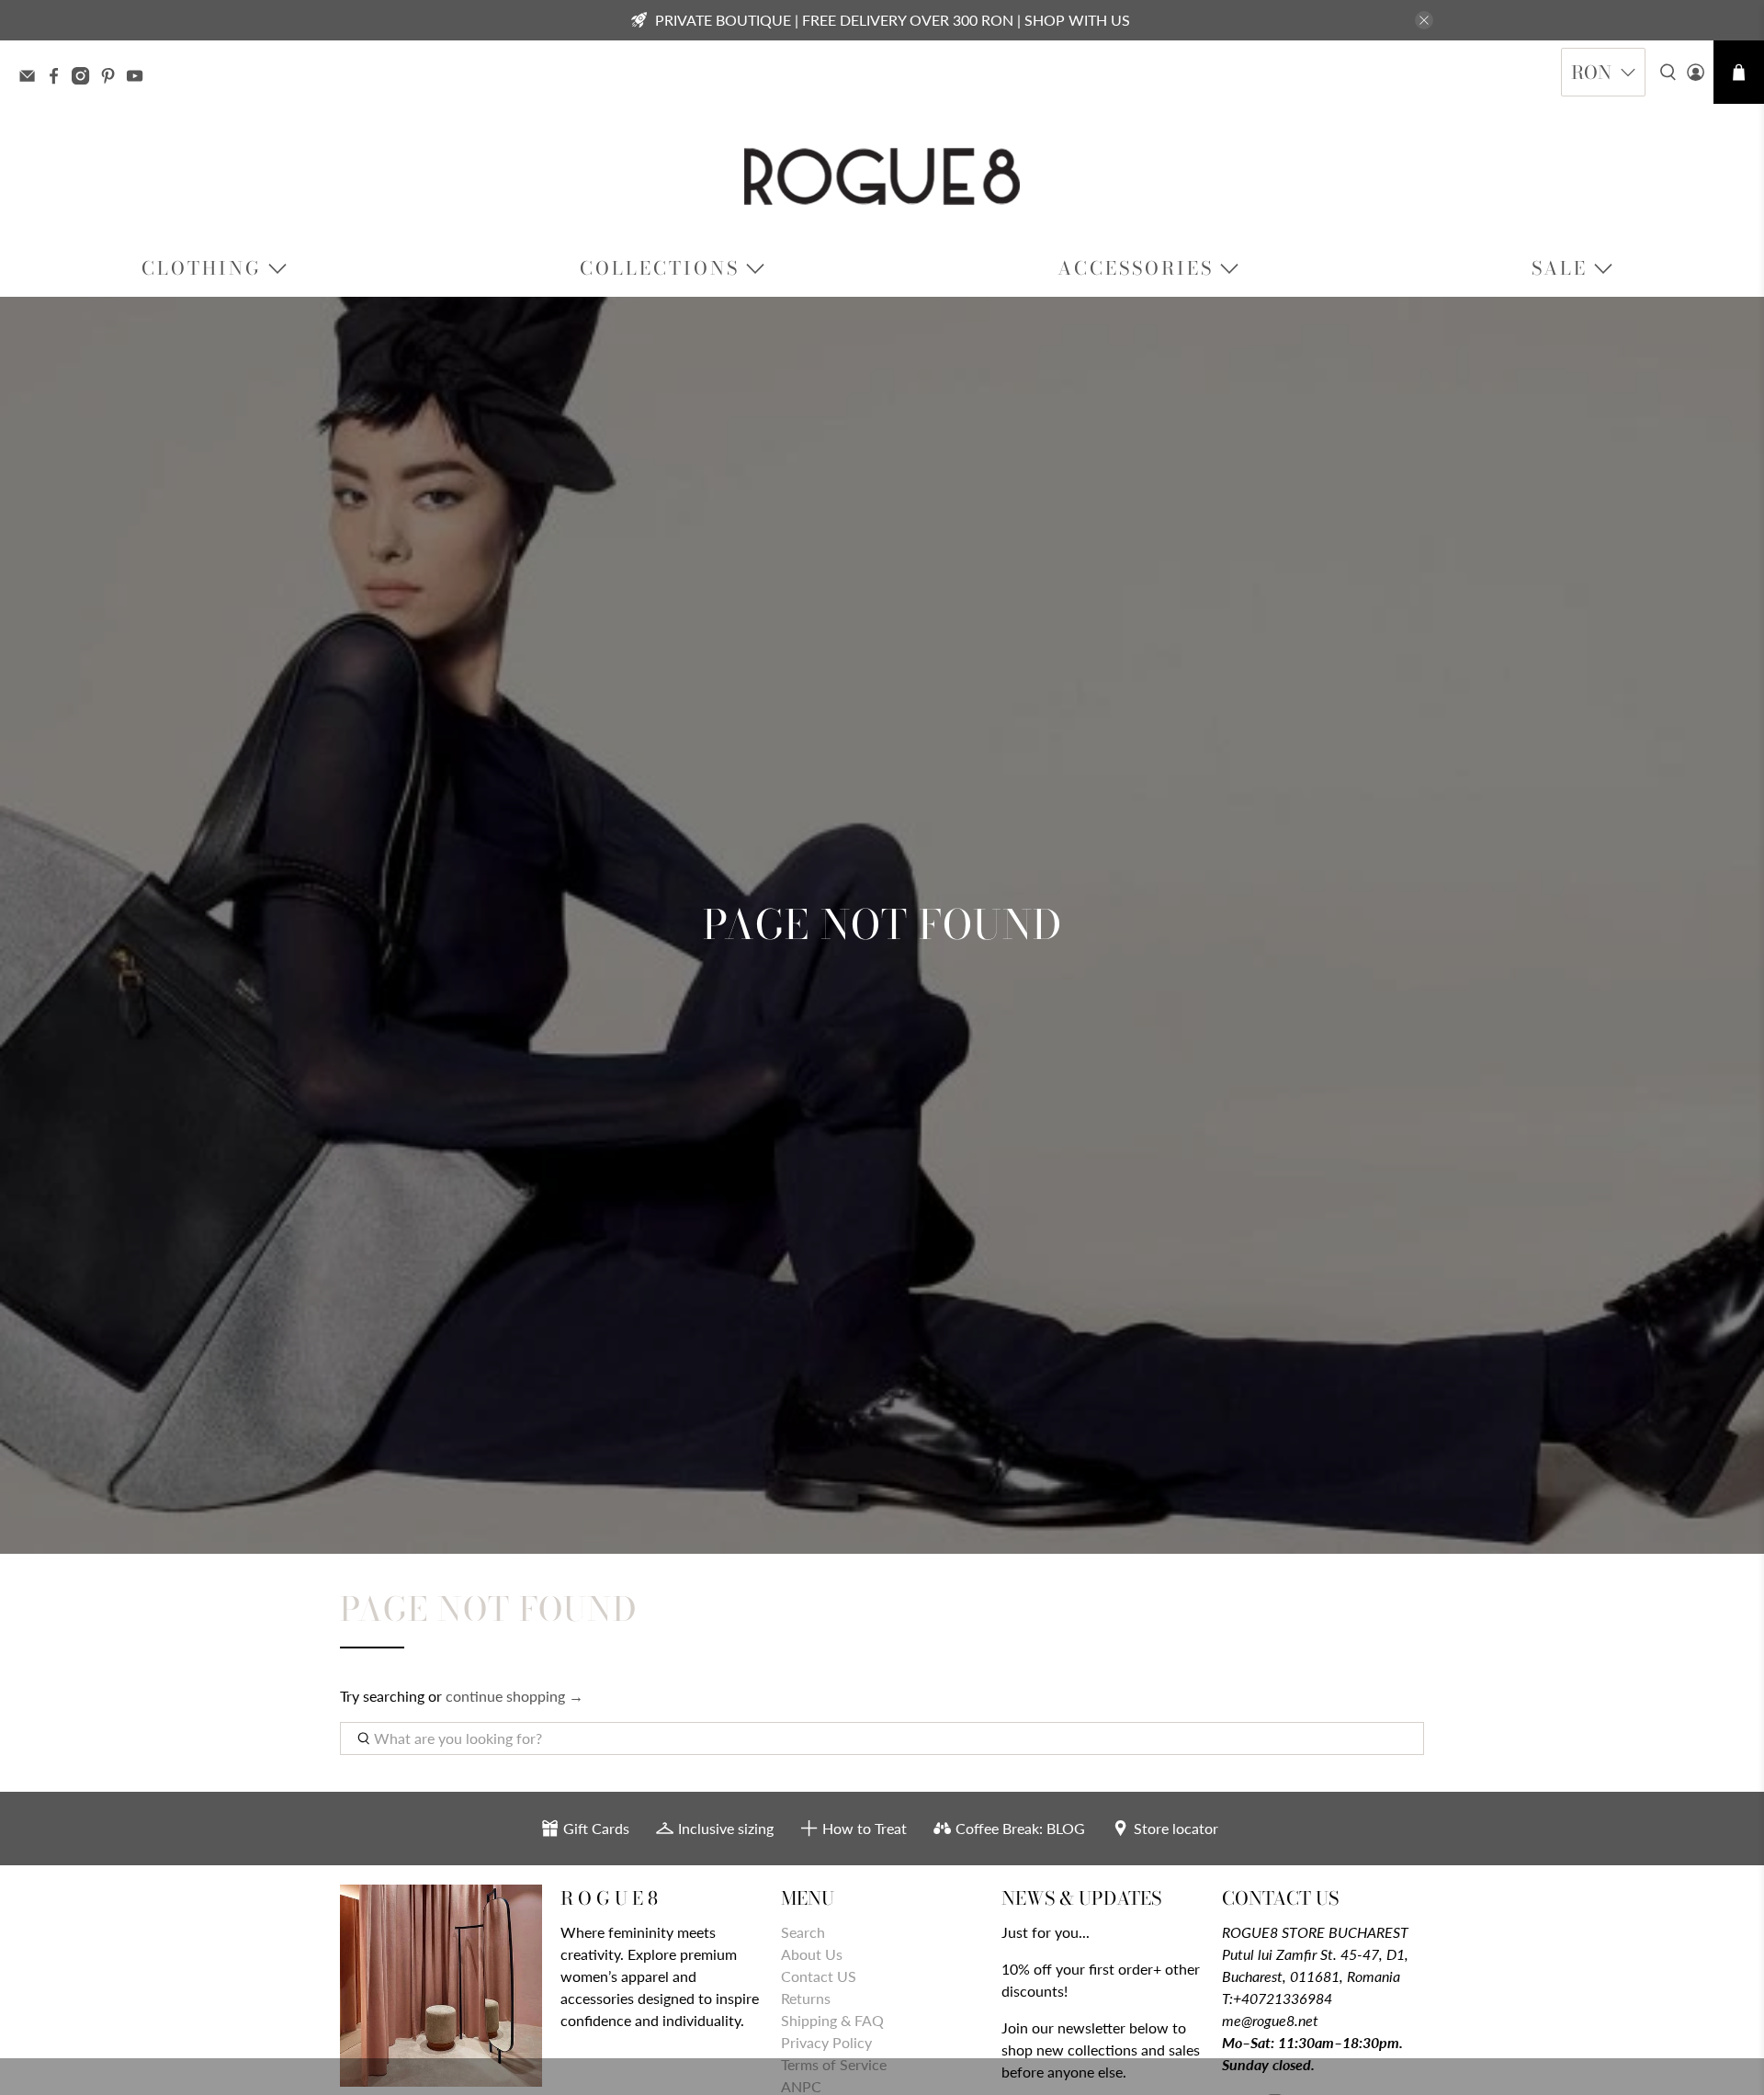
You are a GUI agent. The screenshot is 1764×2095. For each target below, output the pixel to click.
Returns (806, 1998)
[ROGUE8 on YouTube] (139, 78)
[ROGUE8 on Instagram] (85, 78)
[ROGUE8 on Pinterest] (113, 78)
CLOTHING (202, 268)
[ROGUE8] (882, 176)
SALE (1560, 268)
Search (803, 1932)
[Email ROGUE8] (32, 78)
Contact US (819, 1976)
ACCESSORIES (1136, 268)
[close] (1424, 20)
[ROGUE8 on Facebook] (58, 78)
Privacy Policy (826, 2042)
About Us (812, 1954)
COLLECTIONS (660, 268)
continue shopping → (514, 1696)
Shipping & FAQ (832, 2020)
